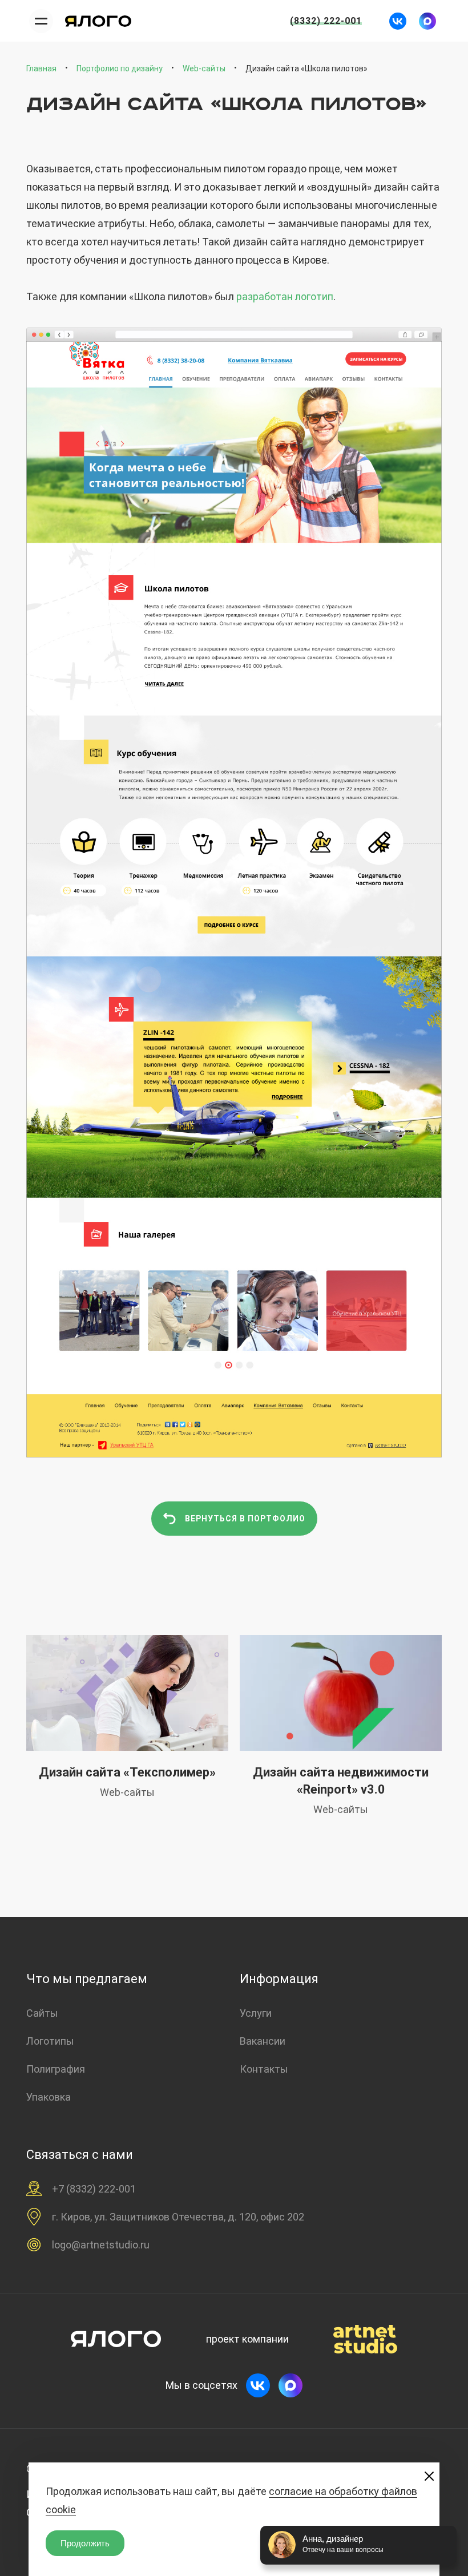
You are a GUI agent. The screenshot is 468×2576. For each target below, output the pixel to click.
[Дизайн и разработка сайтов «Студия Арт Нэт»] (365, 2339)
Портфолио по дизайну (120, 68)
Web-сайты (204, 68)
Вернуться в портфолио (245, 1519)
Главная (41, 68)
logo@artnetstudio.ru (101, 2245)
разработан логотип (285, 296)
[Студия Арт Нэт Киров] (99, 21)
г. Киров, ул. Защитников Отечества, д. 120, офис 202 (178, 2217)
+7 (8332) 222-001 (94, 2189)
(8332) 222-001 (326, 21)
